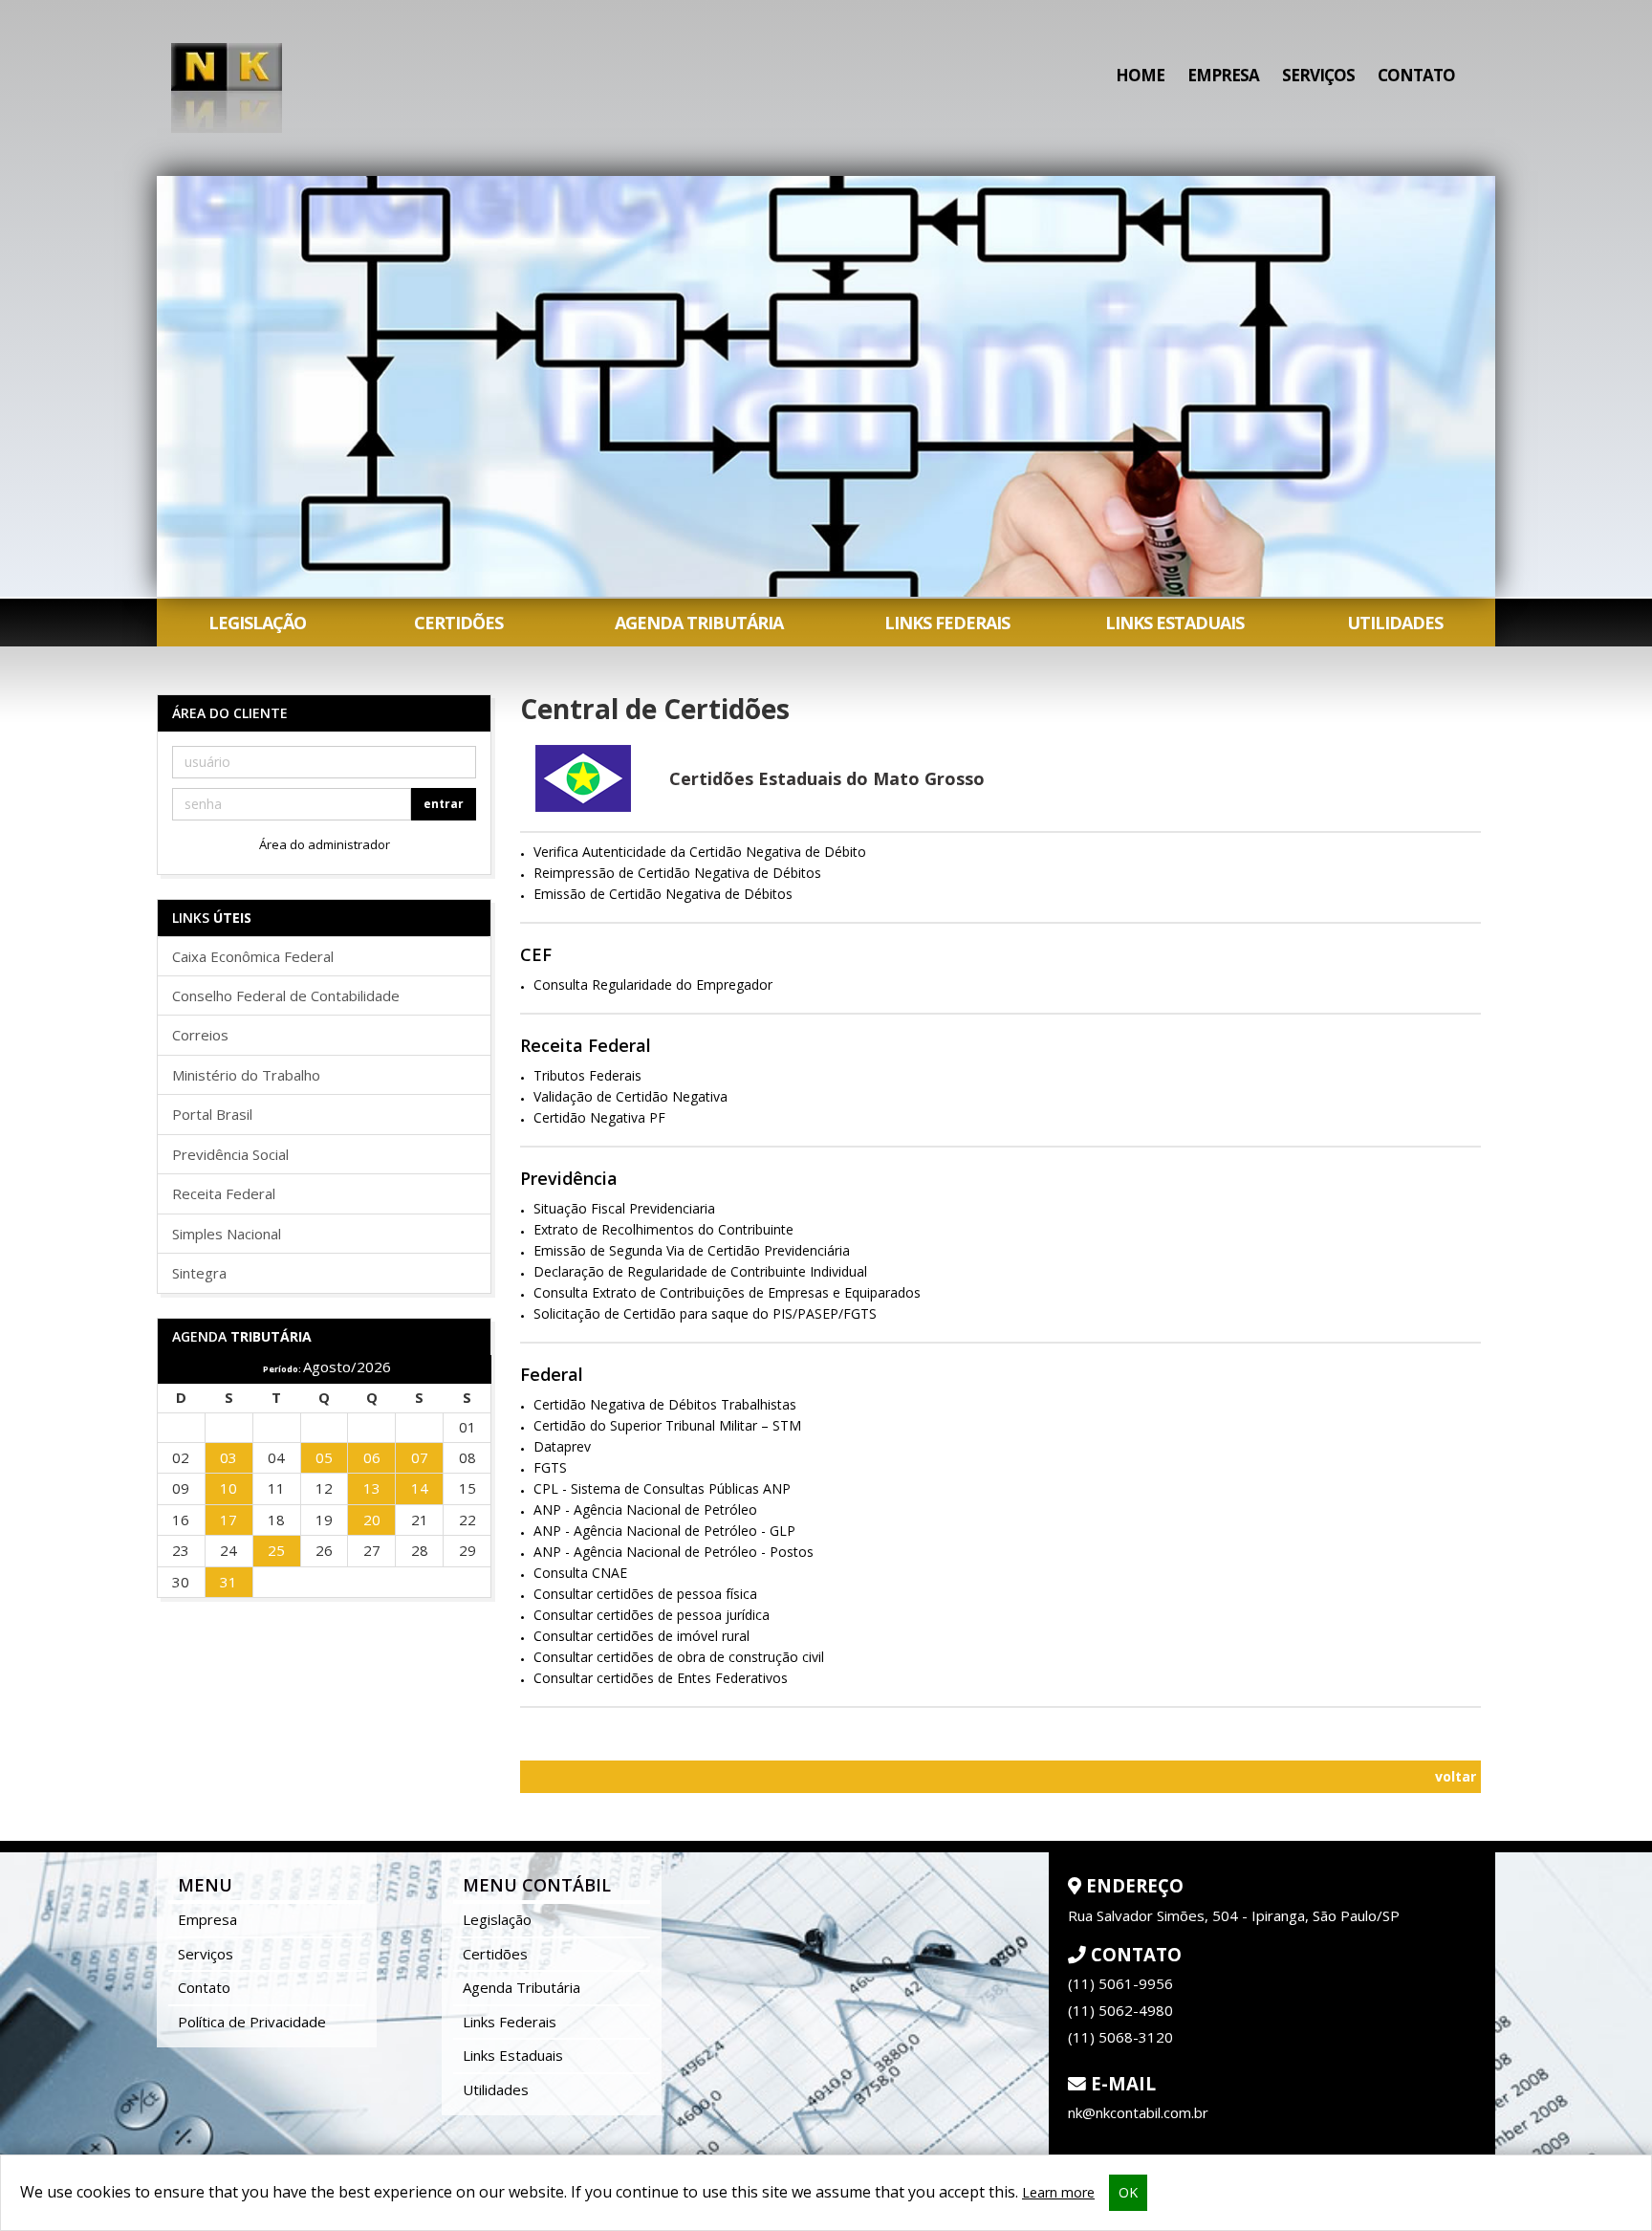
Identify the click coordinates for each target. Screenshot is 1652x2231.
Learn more (1058, 2192)
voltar (1454, 1776)
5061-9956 (1120, 1983)
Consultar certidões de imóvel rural (641, 1636)
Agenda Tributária (699, 623)
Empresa (1223, 75)
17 (228, 1520)
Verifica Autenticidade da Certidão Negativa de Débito (700, 852)
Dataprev (562, 1446)
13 (372, 1488)
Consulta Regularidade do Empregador (653, 984)
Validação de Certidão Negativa (630, 1096)
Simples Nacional (227, 1234)
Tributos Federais (587, 1075)
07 (420, 1457)
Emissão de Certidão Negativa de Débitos (663, 894)
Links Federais (947, 623)
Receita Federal (224, 1193)
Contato (1416, 75)
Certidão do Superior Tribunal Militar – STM (667, 1425)
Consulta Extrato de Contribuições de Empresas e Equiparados (727, 1292)
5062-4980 (1120, 2010)
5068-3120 (1120, 2037)
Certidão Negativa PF (599, 1117)
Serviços (1318, 75)
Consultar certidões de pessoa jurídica (652, 1615)
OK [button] (1128, 2192)
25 (276, 1550)
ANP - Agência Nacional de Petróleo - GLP (664, 1531)
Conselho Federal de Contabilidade (286, 995)
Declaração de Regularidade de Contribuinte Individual (700, 1271)
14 (420, 1488)
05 (324, 1457)
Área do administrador (325, 844)
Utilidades (1395, 623)
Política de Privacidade (252, 2022)
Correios (200, 1035)
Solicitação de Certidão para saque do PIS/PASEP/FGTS (705, 1313)
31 (228, 1582)
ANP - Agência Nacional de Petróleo (645, 1509)
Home (1140, 75)
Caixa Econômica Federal (253, 956)
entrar (444, 804)
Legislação (257, 623)
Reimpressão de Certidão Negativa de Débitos (677, 873)
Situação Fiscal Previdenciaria (624, 1208)
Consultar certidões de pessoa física (645, 1594)
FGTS (550, 1467)
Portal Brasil (212, 1114)
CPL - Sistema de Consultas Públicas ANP (662, 1488)
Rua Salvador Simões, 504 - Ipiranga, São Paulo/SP (1234, 1915)
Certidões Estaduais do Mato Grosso (827, 778)
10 (228, 1488)
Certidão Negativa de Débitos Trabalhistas (665, 1404)
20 (372, 1520)
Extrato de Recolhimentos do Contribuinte (663, 1229)
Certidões (458, 623)
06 (372, 1457)
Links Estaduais (1174, 623)
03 (228, 1457)
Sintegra (199, 1273)
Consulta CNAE (580, 1573)
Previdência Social (230, 1154)
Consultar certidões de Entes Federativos (661, 1678)
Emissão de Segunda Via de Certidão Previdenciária (692, 1250)
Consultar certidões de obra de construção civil (679, 1657)
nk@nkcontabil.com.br (1138, 2112)
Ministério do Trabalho (246, 1075)
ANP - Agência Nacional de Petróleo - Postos (674, 1552)
